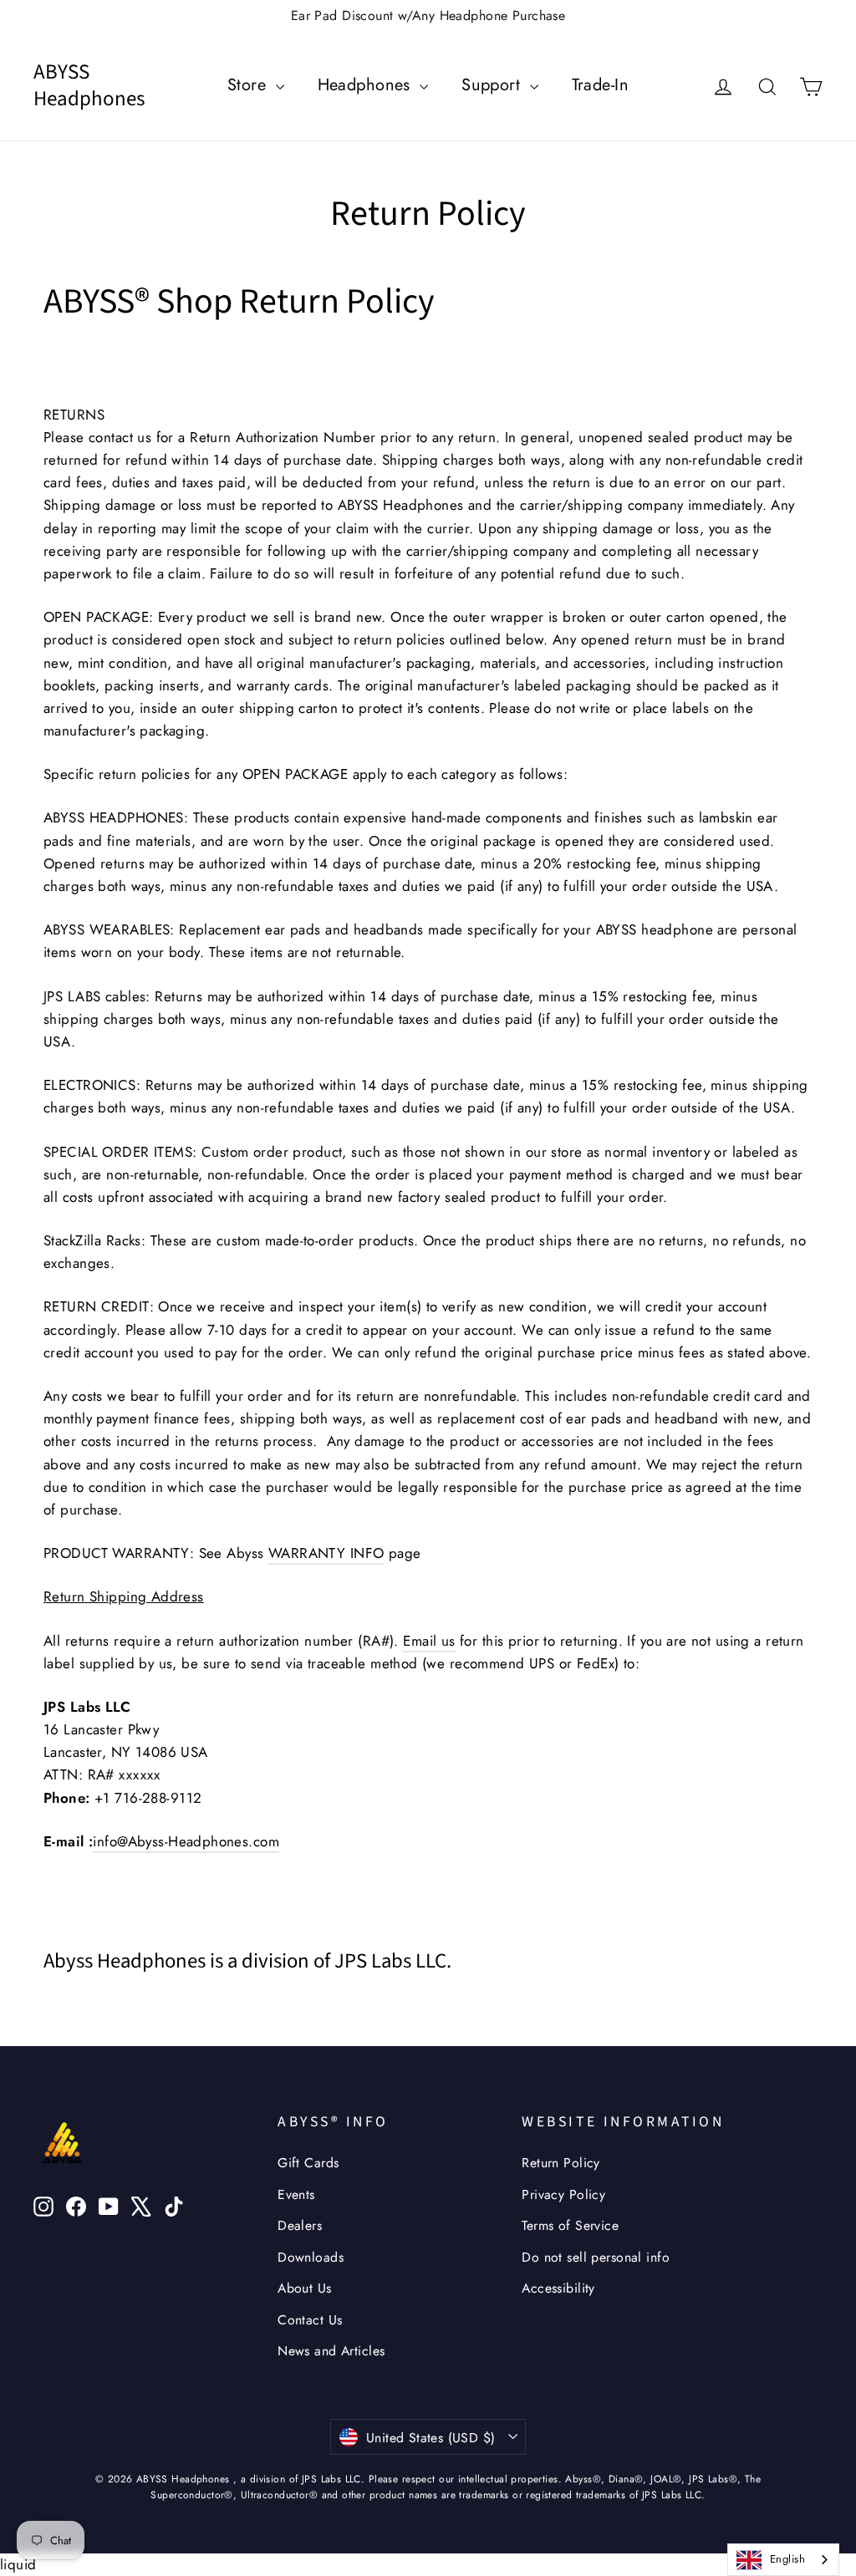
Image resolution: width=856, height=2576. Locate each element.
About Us (304, 2288)
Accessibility (558, 2288)
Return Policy (561, 2163)
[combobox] (783, 2560)
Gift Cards (308, 2163)
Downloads (311, 2257)
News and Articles (331, 2351)
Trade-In (600, 85)
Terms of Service (570, 2225)
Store (250, 85)
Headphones (367, 85)
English (787, 2559)
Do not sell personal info (596, 2257)
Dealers (300, 2225)
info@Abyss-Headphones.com (186, 1841)
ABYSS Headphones (89, 86)
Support (493, 85)
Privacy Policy (563, 2194)
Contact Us (310, 2320)
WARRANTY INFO (326, 1553)
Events (296, 2194)
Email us (429, 1641)
